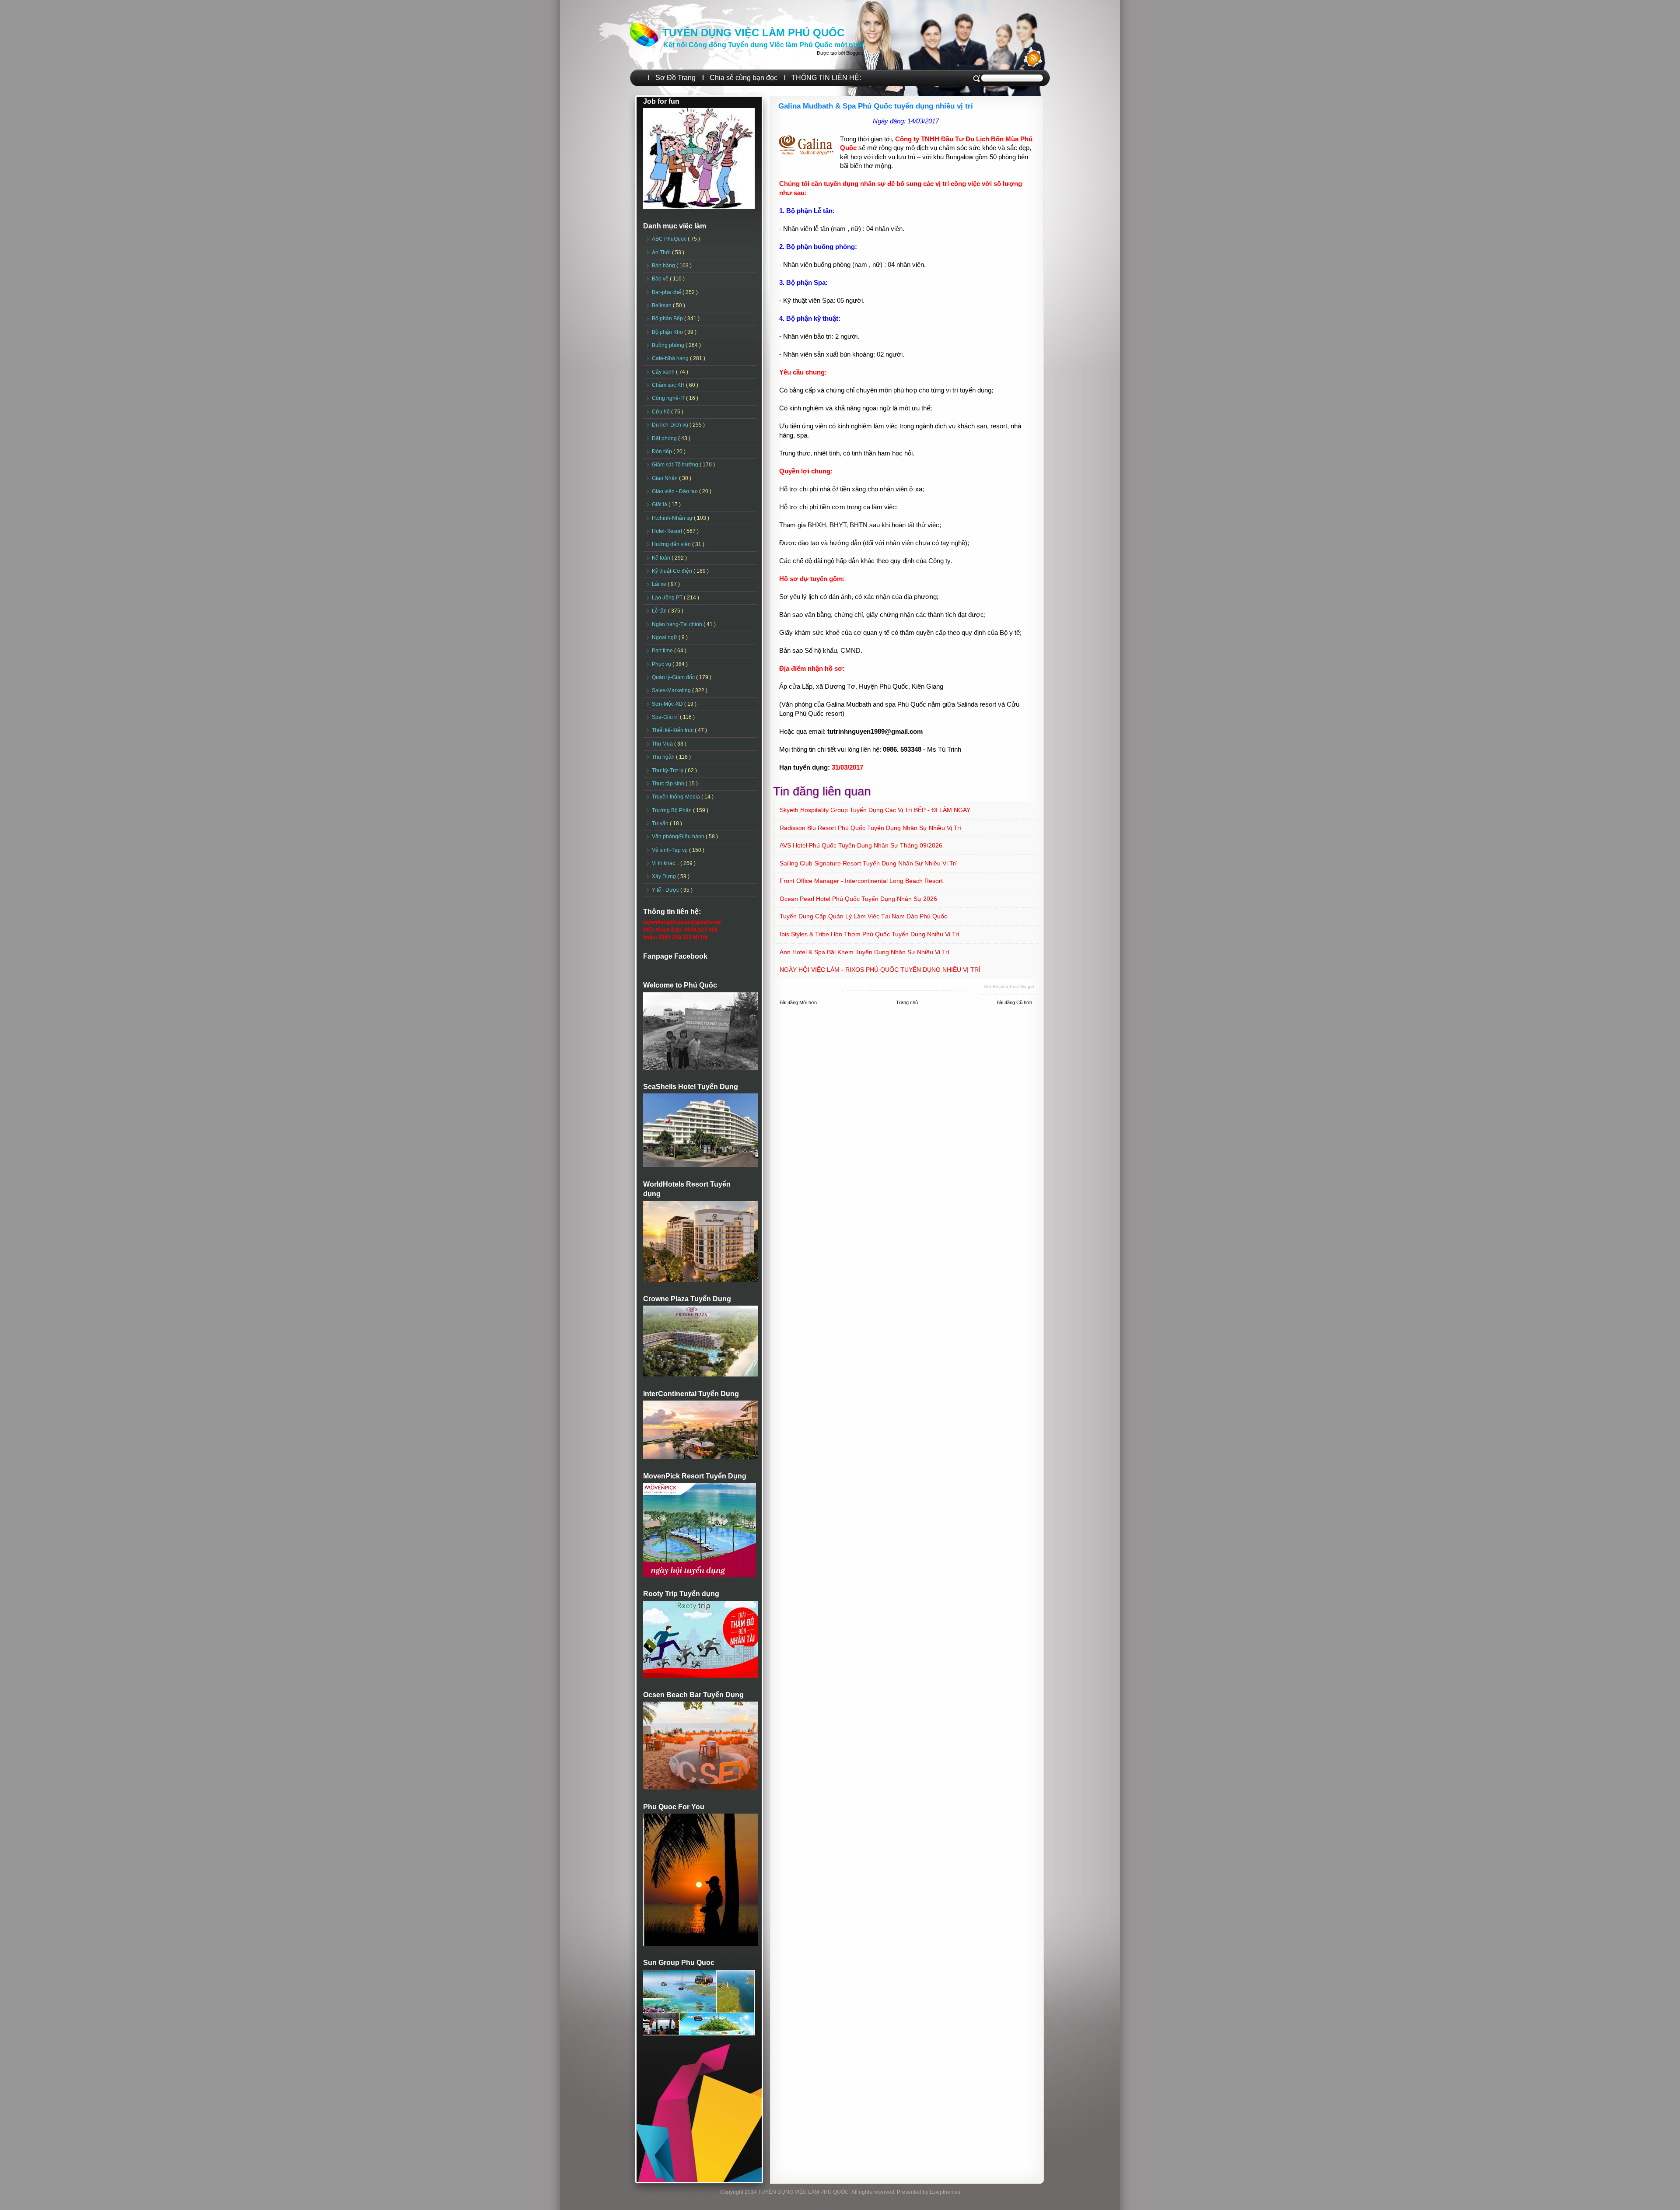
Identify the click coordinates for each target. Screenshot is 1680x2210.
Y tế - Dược (666, 890)
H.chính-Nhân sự (673, 518)
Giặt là (660, 504)
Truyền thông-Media (677, 797)
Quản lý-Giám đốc (674, 677)
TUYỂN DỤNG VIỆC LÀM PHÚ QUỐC (753, 33)
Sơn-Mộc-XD (668, 704)
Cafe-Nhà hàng (671, 358)
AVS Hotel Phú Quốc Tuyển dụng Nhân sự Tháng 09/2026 (861, 845)
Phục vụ (662, 664)
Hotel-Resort (668, 531)
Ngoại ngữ (665, 637)
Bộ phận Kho (668, 332)
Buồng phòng (669, 345)
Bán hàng (664, 266)
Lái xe (660, 584)
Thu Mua (663, 744)
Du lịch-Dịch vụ (671, 425)
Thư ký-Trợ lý (668, 771)
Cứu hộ (661, 412)
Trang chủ (907, 1002)
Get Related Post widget (1009, 986)
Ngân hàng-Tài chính (678, 624)
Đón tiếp (663, 452)
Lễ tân (660, 611)
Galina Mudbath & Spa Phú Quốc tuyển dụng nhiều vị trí (876, 106)
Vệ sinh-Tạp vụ (670, 850)
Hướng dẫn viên (672, 544)
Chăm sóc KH (669, 385)
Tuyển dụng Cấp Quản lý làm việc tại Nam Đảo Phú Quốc (863, 916)
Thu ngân (664, 757)
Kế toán (662, 558)
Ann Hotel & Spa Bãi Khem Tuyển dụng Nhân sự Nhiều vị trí (864, 952)
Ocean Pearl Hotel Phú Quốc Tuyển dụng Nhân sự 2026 (858, 899)
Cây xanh (664, 372)
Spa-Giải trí (666, 717)
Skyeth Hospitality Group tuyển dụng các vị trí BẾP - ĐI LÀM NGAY (875, 810)
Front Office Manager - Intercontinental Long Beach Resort (861, 881)
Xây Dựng (665, 876)
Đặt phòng (665, 438)
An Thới (662, 252)
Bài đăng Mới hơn (798, 1002)
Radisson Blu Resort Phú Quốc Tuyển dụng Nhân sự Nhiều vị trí (870, 828)
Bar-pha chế (667, 292)
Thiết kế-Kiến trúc (673, 730)
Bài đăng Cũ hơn (1014, 1002)
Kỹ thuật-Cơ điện (673, 571)
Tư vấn (661, 823)
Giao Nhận (665, 478)
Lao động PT (668, 598)
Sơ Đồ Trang (675, 78)
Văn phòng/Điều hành (679, 837)
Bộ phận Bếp (668, 319)
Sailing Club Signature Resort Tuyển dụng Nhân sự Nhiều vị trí (868, 863)
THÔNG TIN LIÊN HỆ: (826, 78)
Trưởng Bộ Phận (672, 810)
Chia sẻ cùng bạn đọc (744, 78)
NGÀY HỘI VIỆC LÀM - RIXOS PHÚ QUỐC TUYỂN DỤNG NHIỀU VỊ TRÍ (880, 970)
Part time (663, 651)
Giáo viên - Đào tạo (675, 491)
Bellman (662, 305)
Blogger (854, 53)
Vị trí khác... (666, 863)
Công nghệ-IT (669, 398)
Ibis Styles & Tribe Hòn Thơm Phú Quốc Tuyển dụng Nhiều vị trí (870, 934)
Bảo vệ (661, 279)
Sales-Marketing (672, 690)
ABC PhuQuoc (670, 239)
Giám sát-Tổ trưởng (676, 465)
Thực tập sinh (669, 784)
